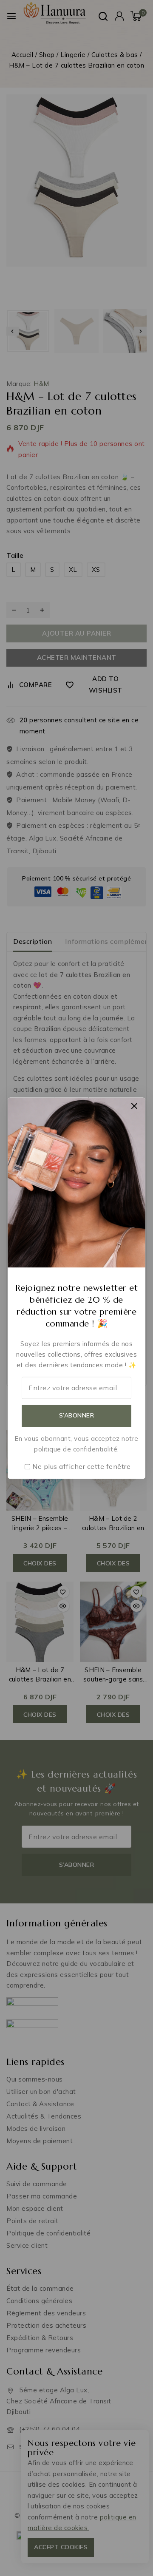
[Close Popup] (135, 1106)
